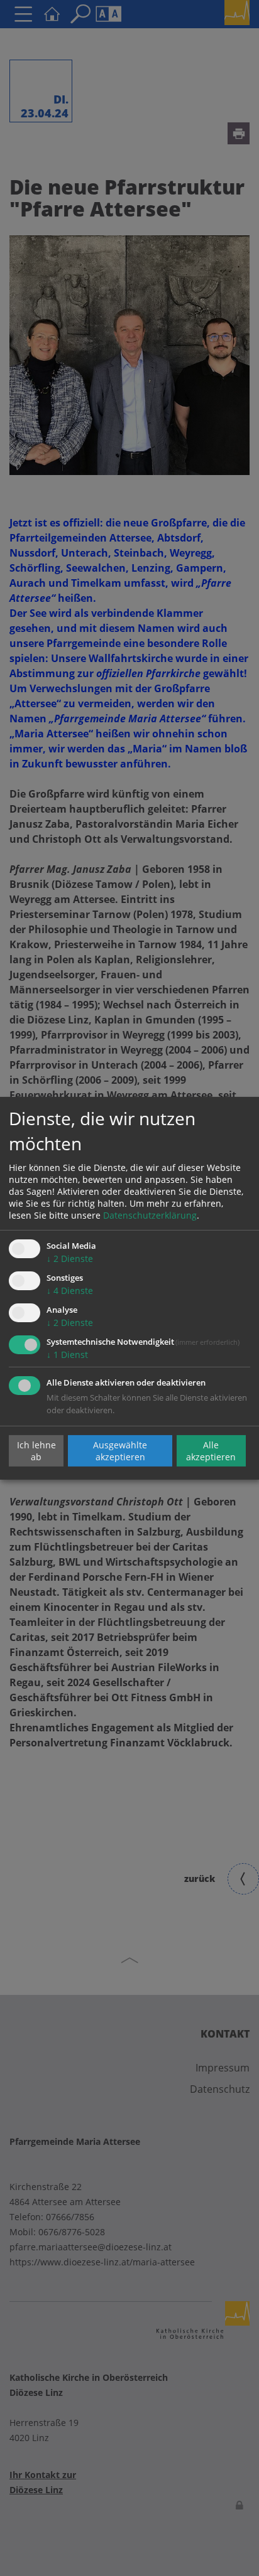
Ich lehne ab (36, 1451)
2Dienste (70, 1259)
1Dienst (67, 1355)
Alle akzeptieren (211, 1451)
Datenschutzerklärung (150, 1215)
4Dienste (70, 1291)
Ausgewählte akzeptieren (120, 1451)
